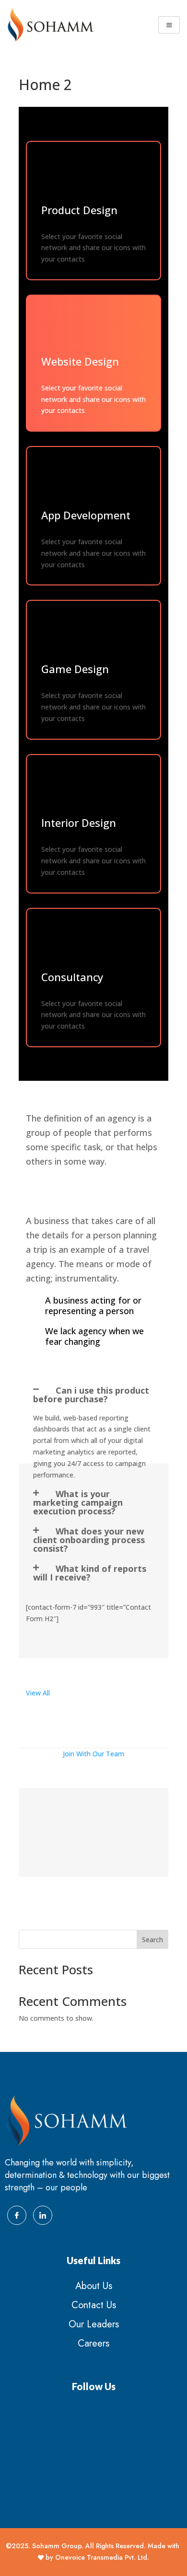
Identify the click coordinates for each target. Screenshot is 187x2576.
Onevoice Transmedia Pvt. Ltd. (102, 2557)
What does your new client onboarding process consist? (89, 1540)
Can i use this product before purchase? (91, 1395)
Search (152, 1940)
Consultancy (72, 977)
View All (38, 1693)
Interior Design (79, 823)
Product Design (79, 210)
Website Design (80, 361)
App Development (86, 515)
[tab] (93, 1395)
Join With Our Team (93, 1754)
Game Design (75, 669)
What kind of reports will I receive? (90, 1573)
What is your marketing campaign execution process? (78, 1502)
